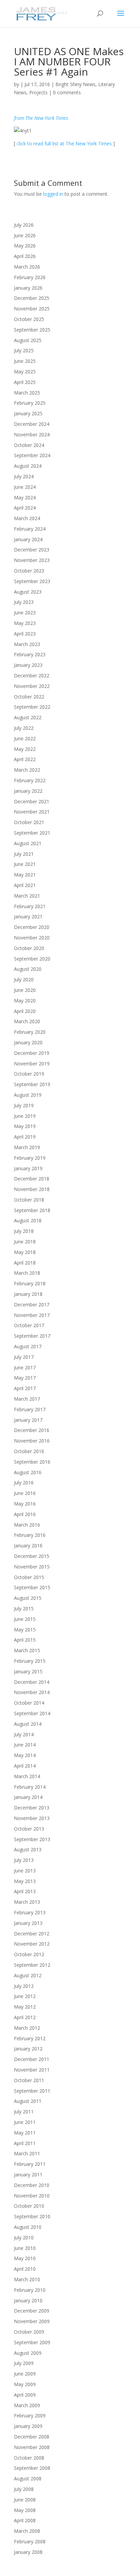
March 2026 (27, 267)
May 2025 (25, 372)
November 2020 (32, 938)
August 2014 (28, 1724)
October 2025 (29, 319)
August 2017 (28, 1346)
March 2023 (27, 644)
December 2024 (32, 424)
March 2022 (27, 770)
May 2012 (25, 2007)
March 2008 (27, 2531)
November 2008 (32, 2447)
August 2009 (28, 2353)
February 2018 (30, 1283)
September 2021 (32, 833)
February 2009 (30, 2416)
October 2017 (29, 1325)
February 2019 (30, 1158)
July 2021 (24, 854)
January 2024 (28, 539)
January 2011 (28, 2175)
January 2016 (28, 1545)
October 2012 (29, 1954)
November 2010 (32, 2196)
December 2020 (32, 927)
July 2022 (24, 728)
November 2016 (32, 1441)
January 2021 (28, 916)
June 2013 (25, 1871)
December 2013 (32, 1808)
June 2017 (25, 1367)
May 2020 (25, 1001)
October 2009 (29, 2332)
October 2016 (29, 1451)
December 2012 (32, 1934)
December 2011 (32, 2059)
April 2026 (25, 256)
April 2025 (25, 382)
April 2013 (25, 1891)
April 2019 (25, 1137)
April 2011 (25, 2143)
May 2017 (25, 1378)
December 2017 (32, 1305)
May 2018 (25, 1252)
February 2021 (30, 906)
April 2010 (25, 2269)
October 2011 (29, 2080)
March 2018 (27, 1273)
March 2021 (27, 896)
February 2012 (30, 2038)
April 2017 (25, 1388)
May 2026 (25, 246)
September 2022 (32, 707)
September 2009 (32, 2342)
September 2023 (32, 581)
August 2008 (28, 2478)
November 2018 (32, 1189)
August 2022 (28, 717)
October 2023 (29, 571)
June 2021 (25, 864)
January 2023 (28, 665)
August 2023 (28, 592)
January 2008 (28, 2552)
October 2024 (29, 445)
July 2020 (24, 979)
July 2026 (24, 225)
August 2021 (28, 843)
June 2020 (25, 990)
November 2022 (32, 686)
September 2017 (32, 1336)
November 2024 (32, 434)
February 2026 (30, 277)
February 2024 (30, 529)
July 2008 (24, 2489)
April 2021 (25, 885)
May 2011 (25, 2133)
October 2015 (29, 1577)
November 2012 (32, 1944)
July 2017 (24, 1357)
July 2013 (24, 1860)
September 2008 (32, 2468)
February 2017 (30, 1409)
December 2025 (32, 298)
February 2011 (30, 2164)
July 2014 (24, 1734)
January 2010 (28, 2300)
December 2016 (32, 1430)
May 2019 (25, 1126)
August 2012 (28, 1975)
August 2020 (28, 969)
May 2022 (25, 749)
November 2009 (32, 2321)
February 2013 (30, 1912)
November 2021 (32, 812)
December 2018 (32, 1179)
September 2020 (32, 959)
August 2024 (28, 466)
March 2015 (27, 1650)
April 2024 (25, 508)
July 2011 (24, 2112)
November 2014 (32, 1692)
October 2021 (29, 822)
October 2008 (29, 2458)
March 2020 (27, 1021)
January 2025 (28, 413)
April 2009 (25, 2395)
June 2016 (25, 1493)
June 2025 (25, 361)
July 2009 (24, 2363)
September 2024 (32, 455)
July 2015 (24, 1608)
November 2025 (32, 309)
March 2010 (27, 2279)
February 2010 (30, 2290)
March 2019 (27, 1147)
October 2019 (29, 1074)
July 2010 (24, 2237)
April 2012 (25, 2017)
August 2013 (28, 1849)
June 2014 (25, 1745)
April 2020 (25, 1011)
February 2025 (30, 403)
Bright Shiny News (75, 84)
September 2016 (32, 1462)
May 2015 (25, 1630)
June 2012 (25, 1996)
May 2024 (25, 497)
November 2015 (32, 1567)
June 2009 (25, 2374)
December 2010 (32, 2185)
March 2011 (27, 2153)
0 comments (67, 92)
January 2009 (28, 2426)
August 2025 (28, 340)
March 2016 (27, 1525)
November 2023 (32, 560)
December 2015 (32, 1556)
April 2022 (25, 759)
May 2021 (25, 875)
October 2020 (29, 948)
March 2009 (27, 2405)
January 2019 (28, 1168)
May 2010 (25, 2258)
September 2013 (32, 1839)
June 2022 (25, 738)
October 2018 (29, 1200)
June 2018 (25, 1242)
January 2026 (28, 288)
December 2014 (32, 1682)
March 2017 (27, 1399)
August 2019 (28, 1095)
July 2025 (24, 350)
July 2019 (24, 1105)
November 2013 (32, 1818)
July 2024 (24, 476)
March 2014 (27, 1776)
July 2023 (24, 602)
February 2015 (30, 1661)
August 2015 (28, 1598)
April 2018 (25, 1263)
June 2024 (25, 487)
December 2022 (32, 675)
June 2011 (25, 2122)
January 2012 (28, 2049)
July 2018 (24, 1231)
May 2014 (25, 1755)
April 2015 (25, 1640)
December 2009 (32, 2311)
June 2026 (25, 235)
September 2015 (32, 1587)
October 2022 (29, 697)
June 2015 (25, 1619)
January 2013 (28, 1923)
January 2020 (28, 1042)
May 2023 (25, 623)
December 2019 (32, 1053)
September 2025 (32, 330)
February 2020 (30, 1032)
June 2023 (25, 613)
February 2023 (30, 654)
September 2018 (32, 1210)
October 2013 (29, 1829)
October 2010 (29, 2206)
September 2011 (32, 2091)
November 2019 (32, 1064)
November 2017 (32, 1315)
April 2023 (25, 634)
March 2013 (27, 1902)
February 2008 (30, 2541)
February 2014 (30, 1787)
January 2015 (28, 1671)
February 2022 (30, 780)
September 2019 (32, 1084)
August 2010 (28, 2227)
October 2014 (29, 1703)
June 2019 (25, 1116)
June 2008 (25, 2500)
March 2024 (27, 518)
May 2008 (25, 2510)
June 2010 (25, 2248)
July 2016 (24, 1483)
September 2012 (32, 1965)
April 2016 (25, 1514)
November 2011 (32, 2070)
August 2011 (28, 2101)
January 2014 (28, 1797)
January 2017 (28, 1420)
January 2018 (28, 1294)
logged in (53, 194)
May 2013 (25, 1881)
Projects (38, 92)
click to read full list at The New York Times (64, 143)
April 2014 (25, 1766)
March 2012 (27, 2028)
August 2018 (28, 1220)
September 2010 (32, 2216)
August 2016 (28, 1472)
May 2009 (25, 2384)
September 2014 (32, 1713)
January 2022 (28, 791)
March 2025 (27, 393)
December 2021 (32, 801)
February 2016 (30, 1535)
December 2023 (32, 550)
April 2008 (25, 2520)
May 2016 (25, 1504)
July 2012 (24, 1986)
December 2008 (32, 2437)
